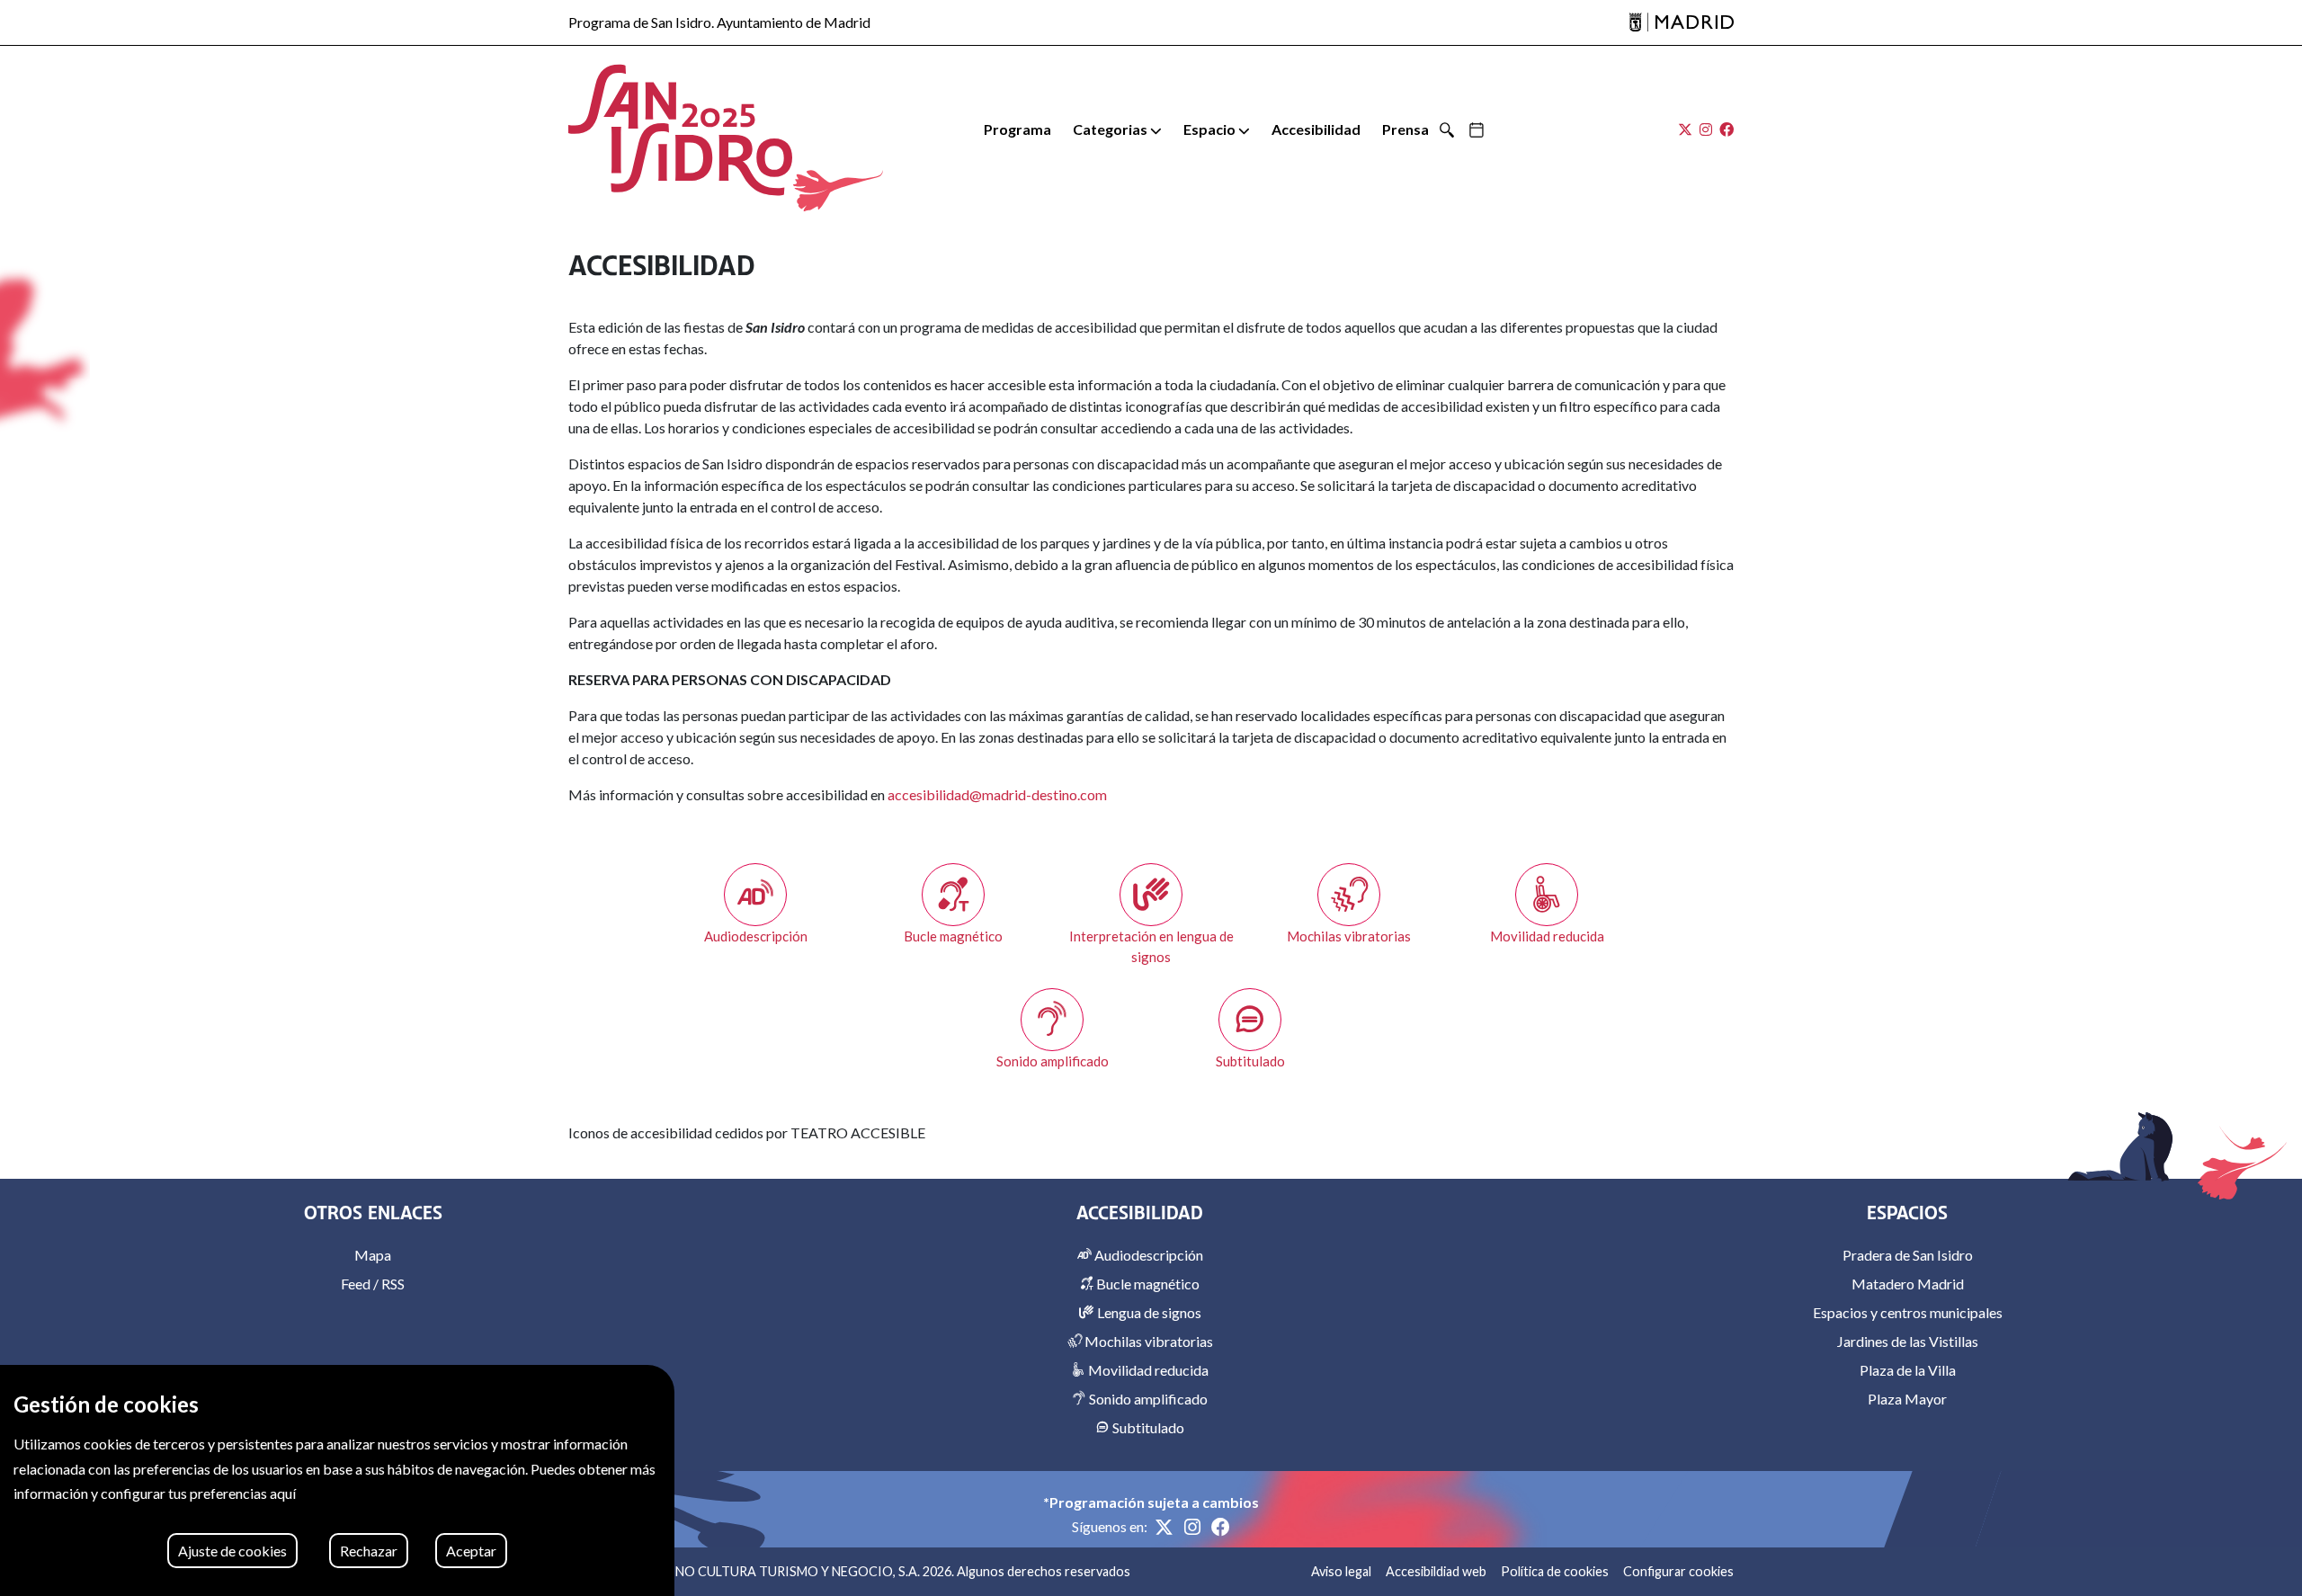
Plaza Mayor (1907, 1399)
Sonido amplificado (1147, 1399)
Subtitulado (1147, 1427)
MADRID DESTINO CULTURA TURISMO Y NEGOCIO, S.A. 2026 (767, 1571)
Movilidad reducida (1147, 1370)
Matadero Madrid (1908, 1284)
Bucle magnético (1147, 1284)
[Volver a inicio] (681, 130)
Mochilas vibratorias (1147, 1341)
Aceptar (471, 1551)
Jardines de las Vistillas (1908, 1341)
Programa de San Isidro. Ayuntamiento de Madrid (719, 22)
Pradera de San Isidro (1908, 1255)
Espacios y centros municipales (1908, 1312)
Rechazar (369, 1551)
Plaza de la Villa (1908, 1370)
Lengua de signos (1148, 1312)
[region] (337, 1480)
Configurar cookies (1678, 1571)
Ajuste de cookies (232, 1551)
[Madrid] (1681, 23)
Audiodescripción (1147, 1255)
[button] (1117, 129)
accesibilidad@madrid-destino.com (997, 794)
